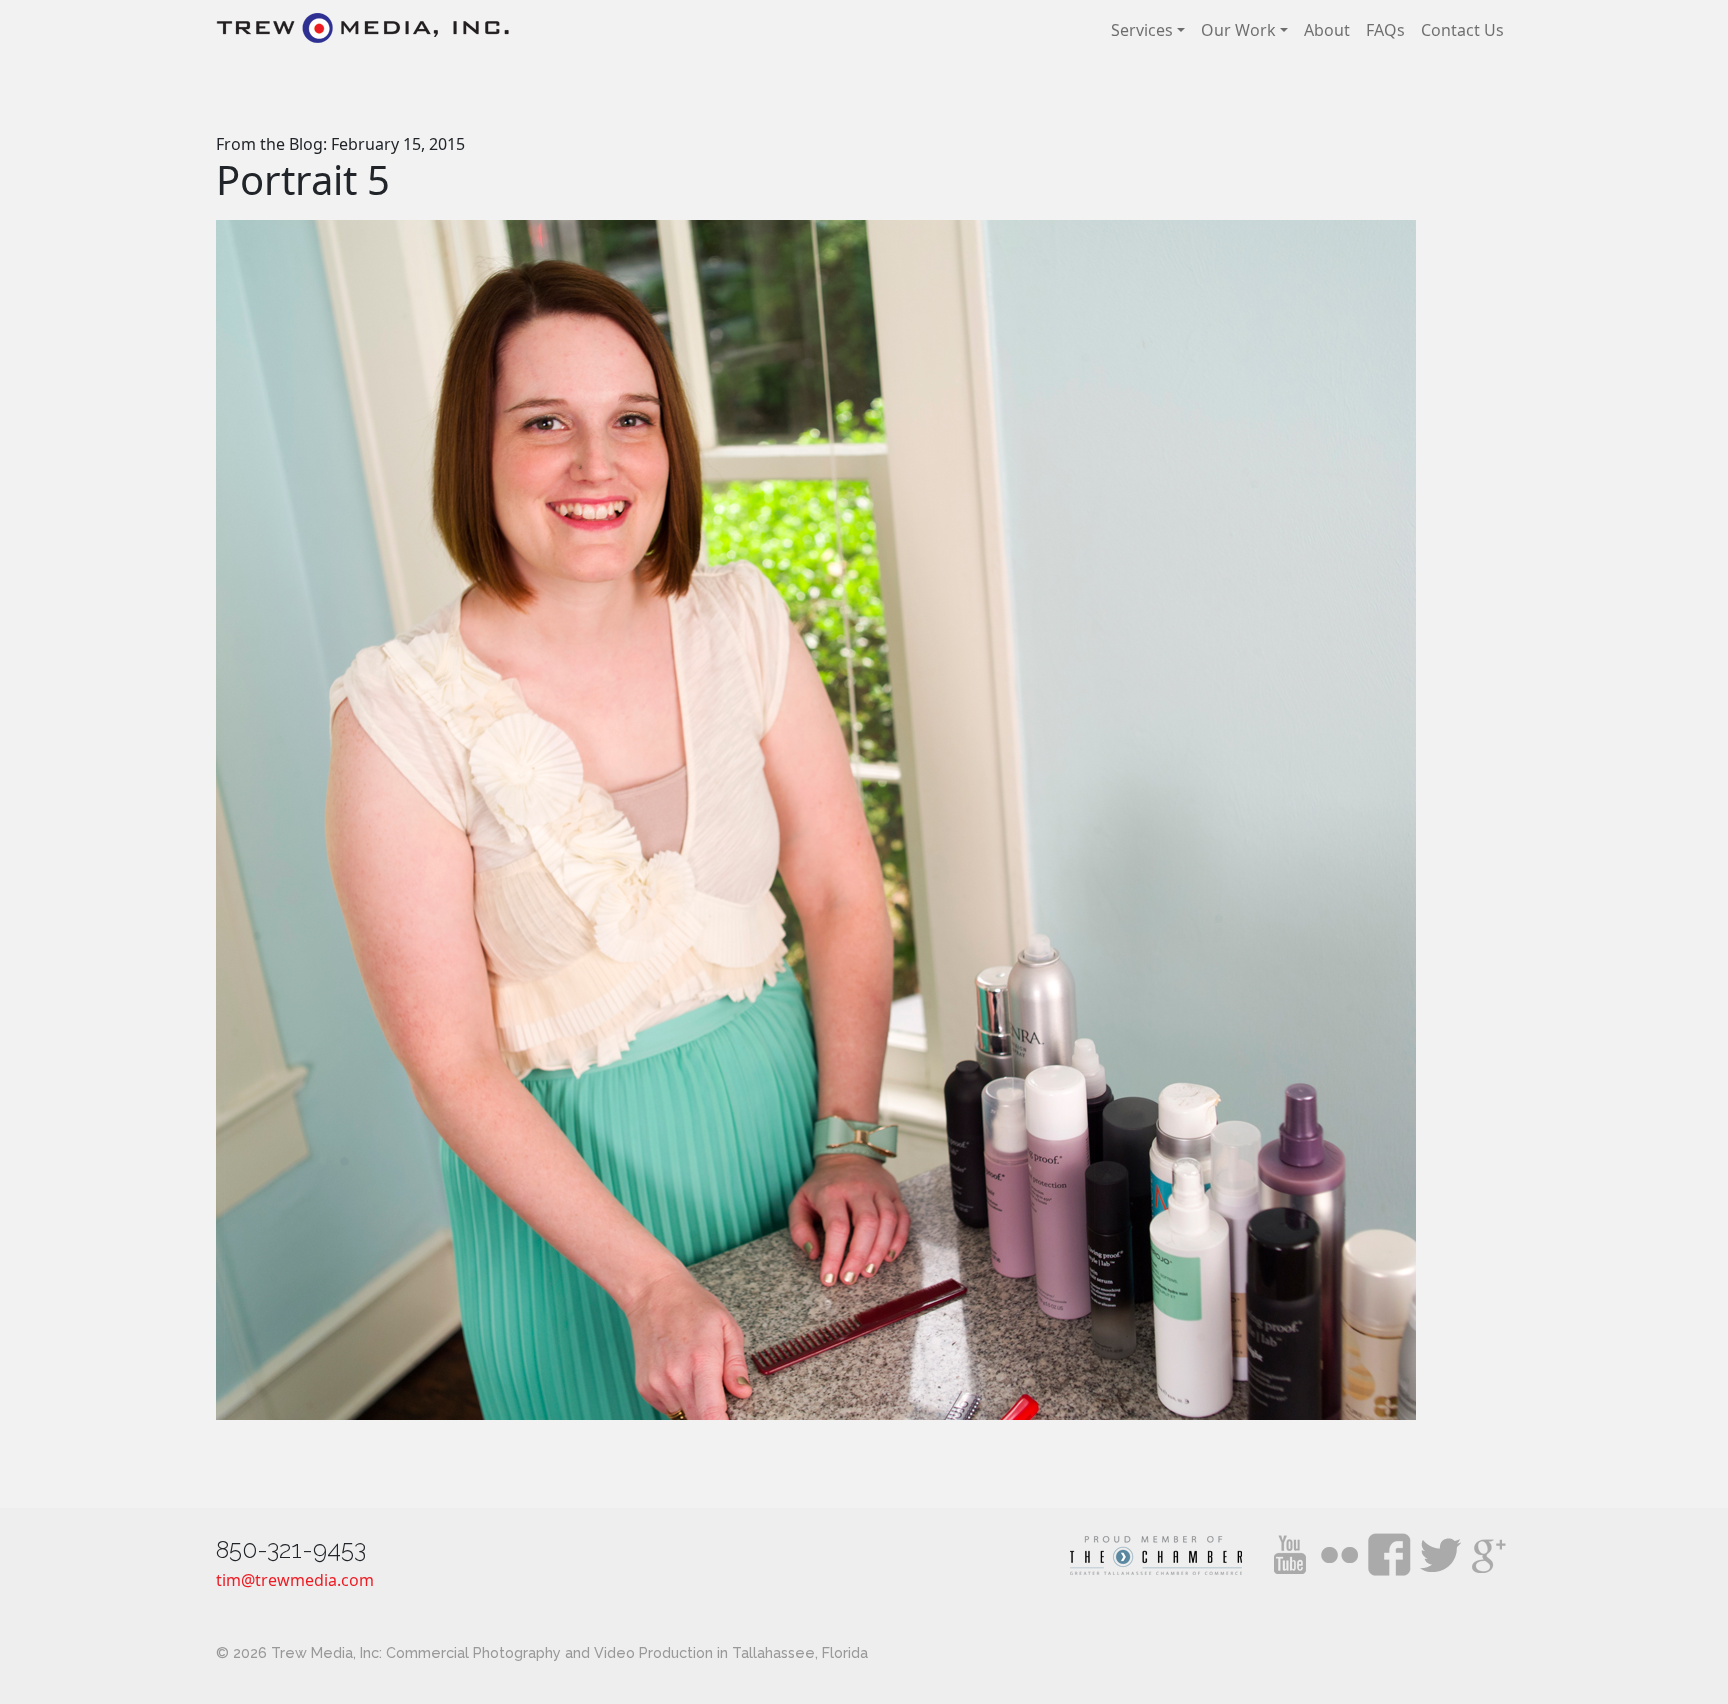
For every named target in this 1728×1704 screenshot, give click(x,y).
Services (1142, 30)
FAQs (1385, 30)
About (1327, 30)
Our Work (1238, 30)
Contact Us (1462, 30)
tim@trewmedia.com (295, 1580)
